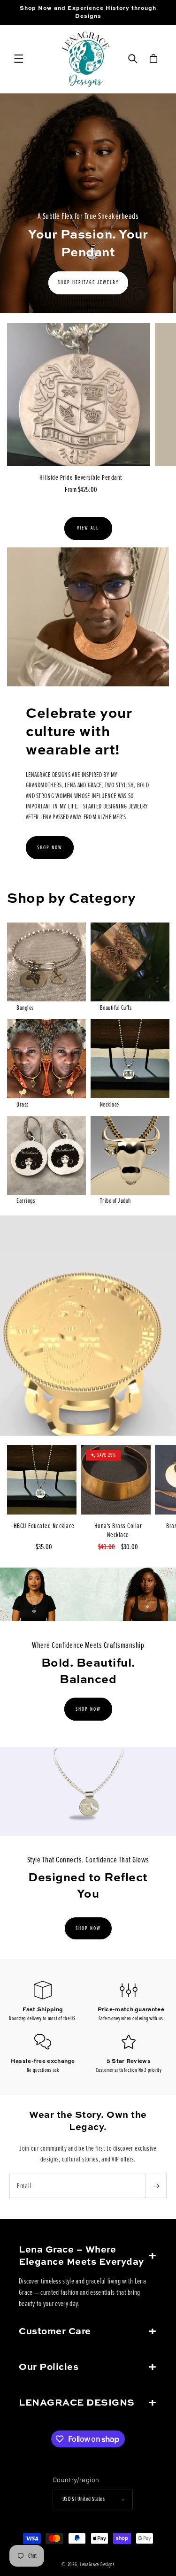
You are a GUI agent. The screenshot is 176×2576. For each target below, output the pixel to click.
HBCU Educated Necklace (44, 1526)
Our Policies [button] (49, 2368)
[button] (19, 59)
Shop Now (50, 848)
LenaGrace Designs (97, 2564)
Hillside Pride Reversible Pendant (81, 477)
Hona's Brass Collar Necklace (118, 1530)
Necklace (110, 1104)
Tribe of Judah (115, 1201)
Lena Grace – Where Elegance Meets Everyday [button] (81, 2256)
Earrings (26, 1201)
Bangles (25, 1008)
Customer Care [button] (55, 2332)
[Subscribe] (156, 2186)
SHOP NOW (88, 1709)
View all (88, 528)
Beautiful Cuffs (116, 1008)
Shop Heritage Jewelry (88, 283)
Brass (23, 1104)
